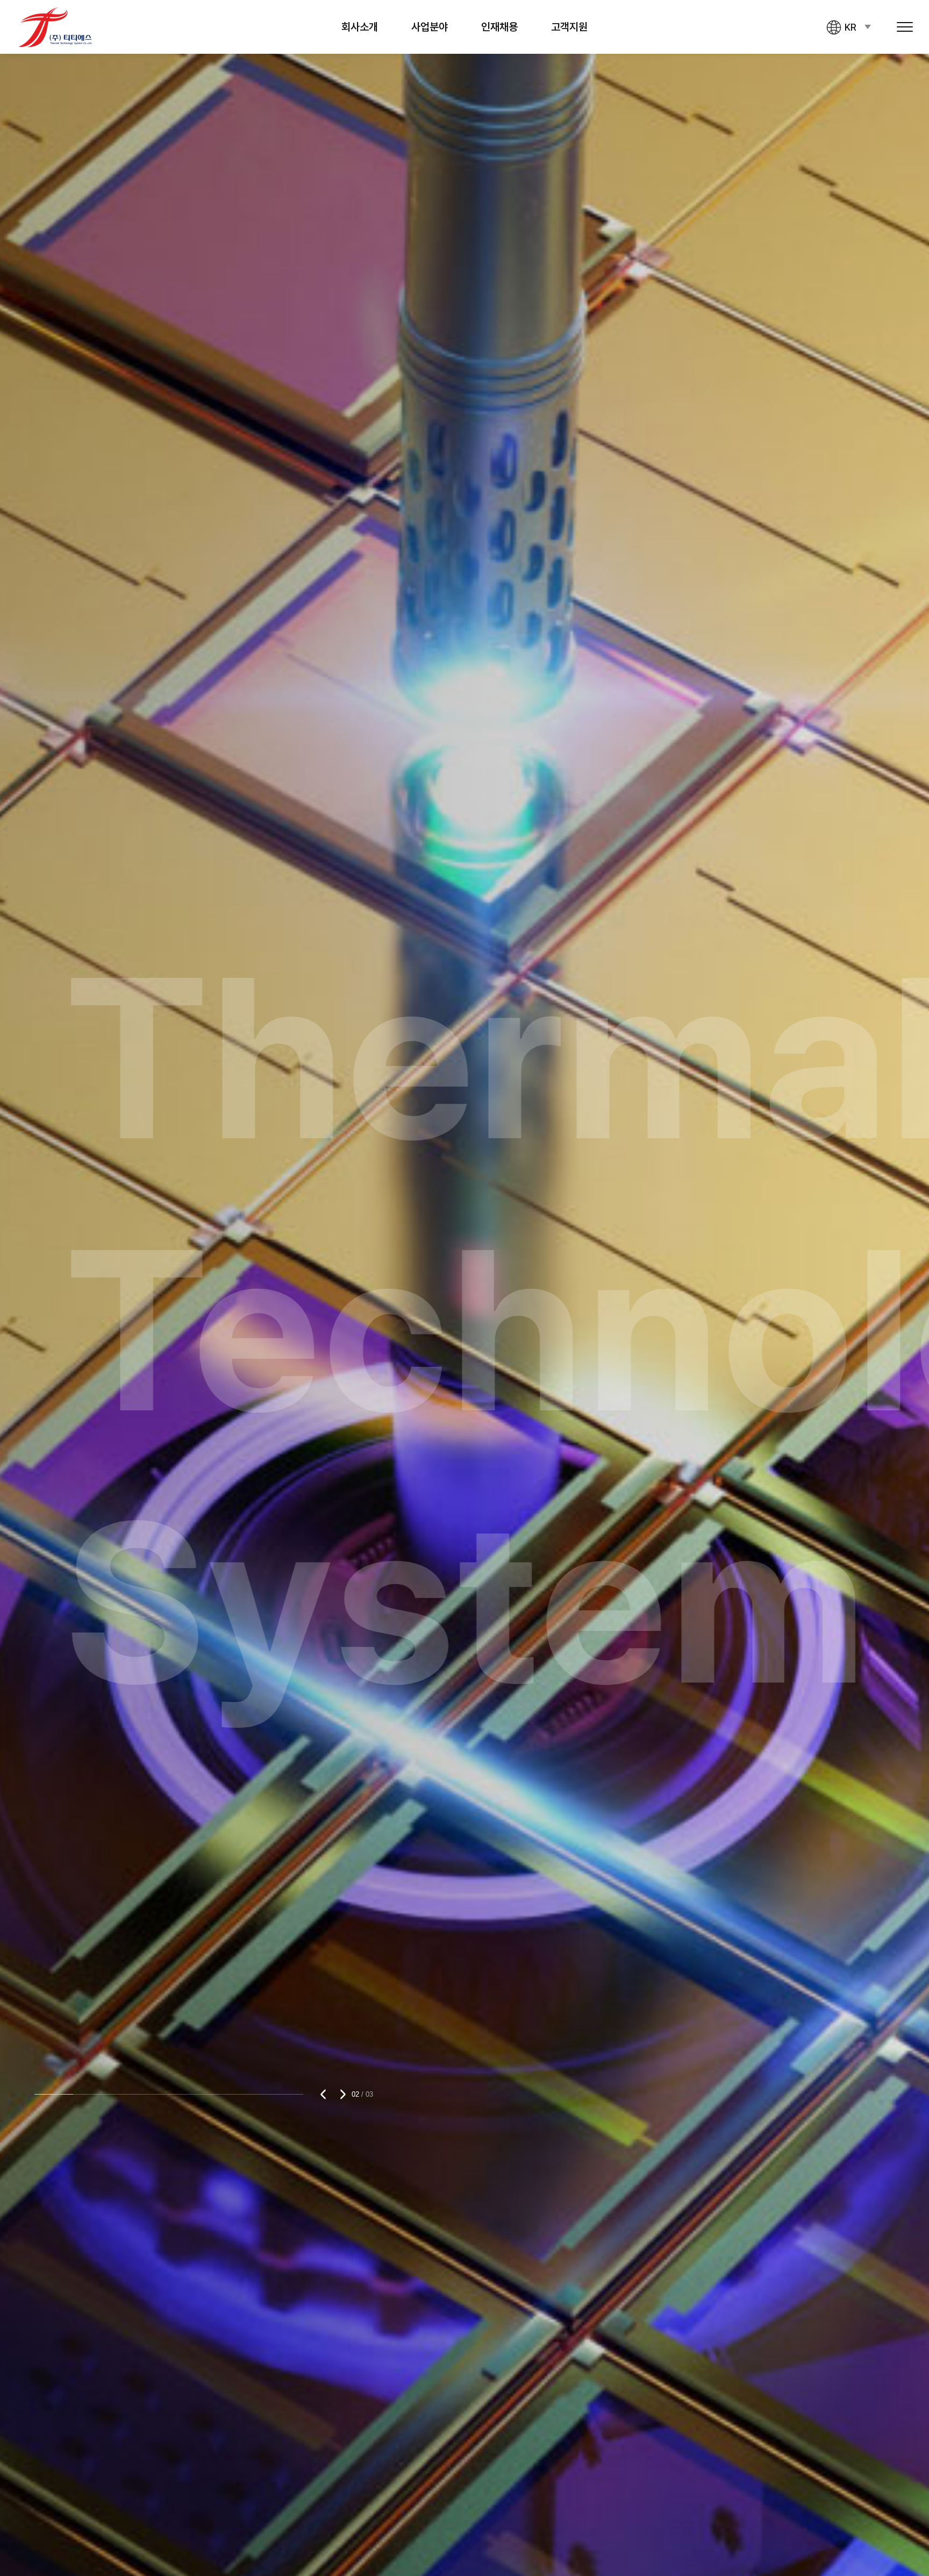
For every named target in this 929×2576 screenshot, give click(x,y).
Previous (326, 2094)
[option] (464, 1288)
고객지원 (569, 27)
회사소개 (360, 27)
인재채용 (499, 27)
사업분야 (430, 27)
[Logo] (55, 27)
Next (341, 2094)
